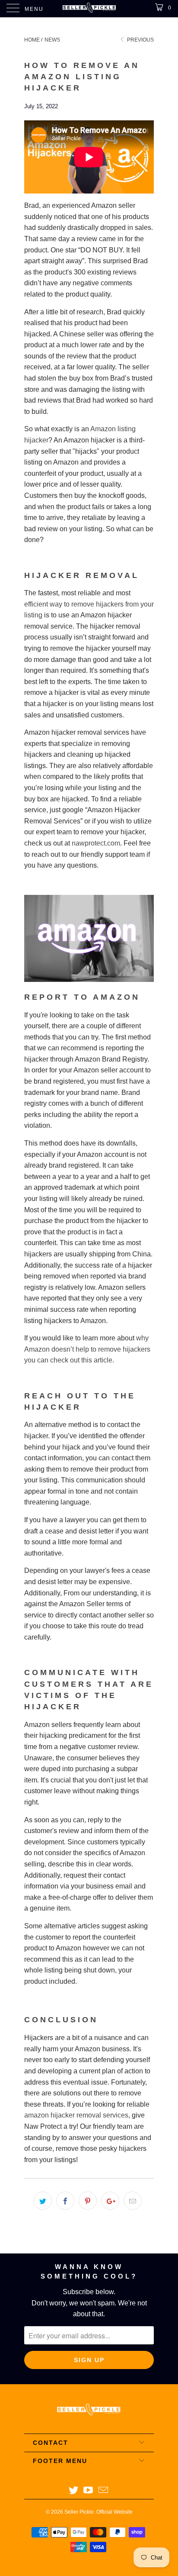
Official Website (114, 2512)
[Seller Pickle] (89, 9)
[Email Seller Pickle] (104, 2491)
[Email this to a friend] (133, 2201)
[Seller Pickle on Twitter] (73, 2491)
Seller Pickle (79, 2512)
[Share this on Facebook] (65, 2201)
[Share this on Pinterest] (88, 2201)
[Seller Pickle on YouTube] (89, 2491)
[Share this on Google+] (110, 2201)
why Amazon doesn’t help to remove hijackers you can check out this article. (87, 1349)
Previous (140, 40)
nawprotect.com (96, 843)
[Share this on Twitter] (43, 2201)
